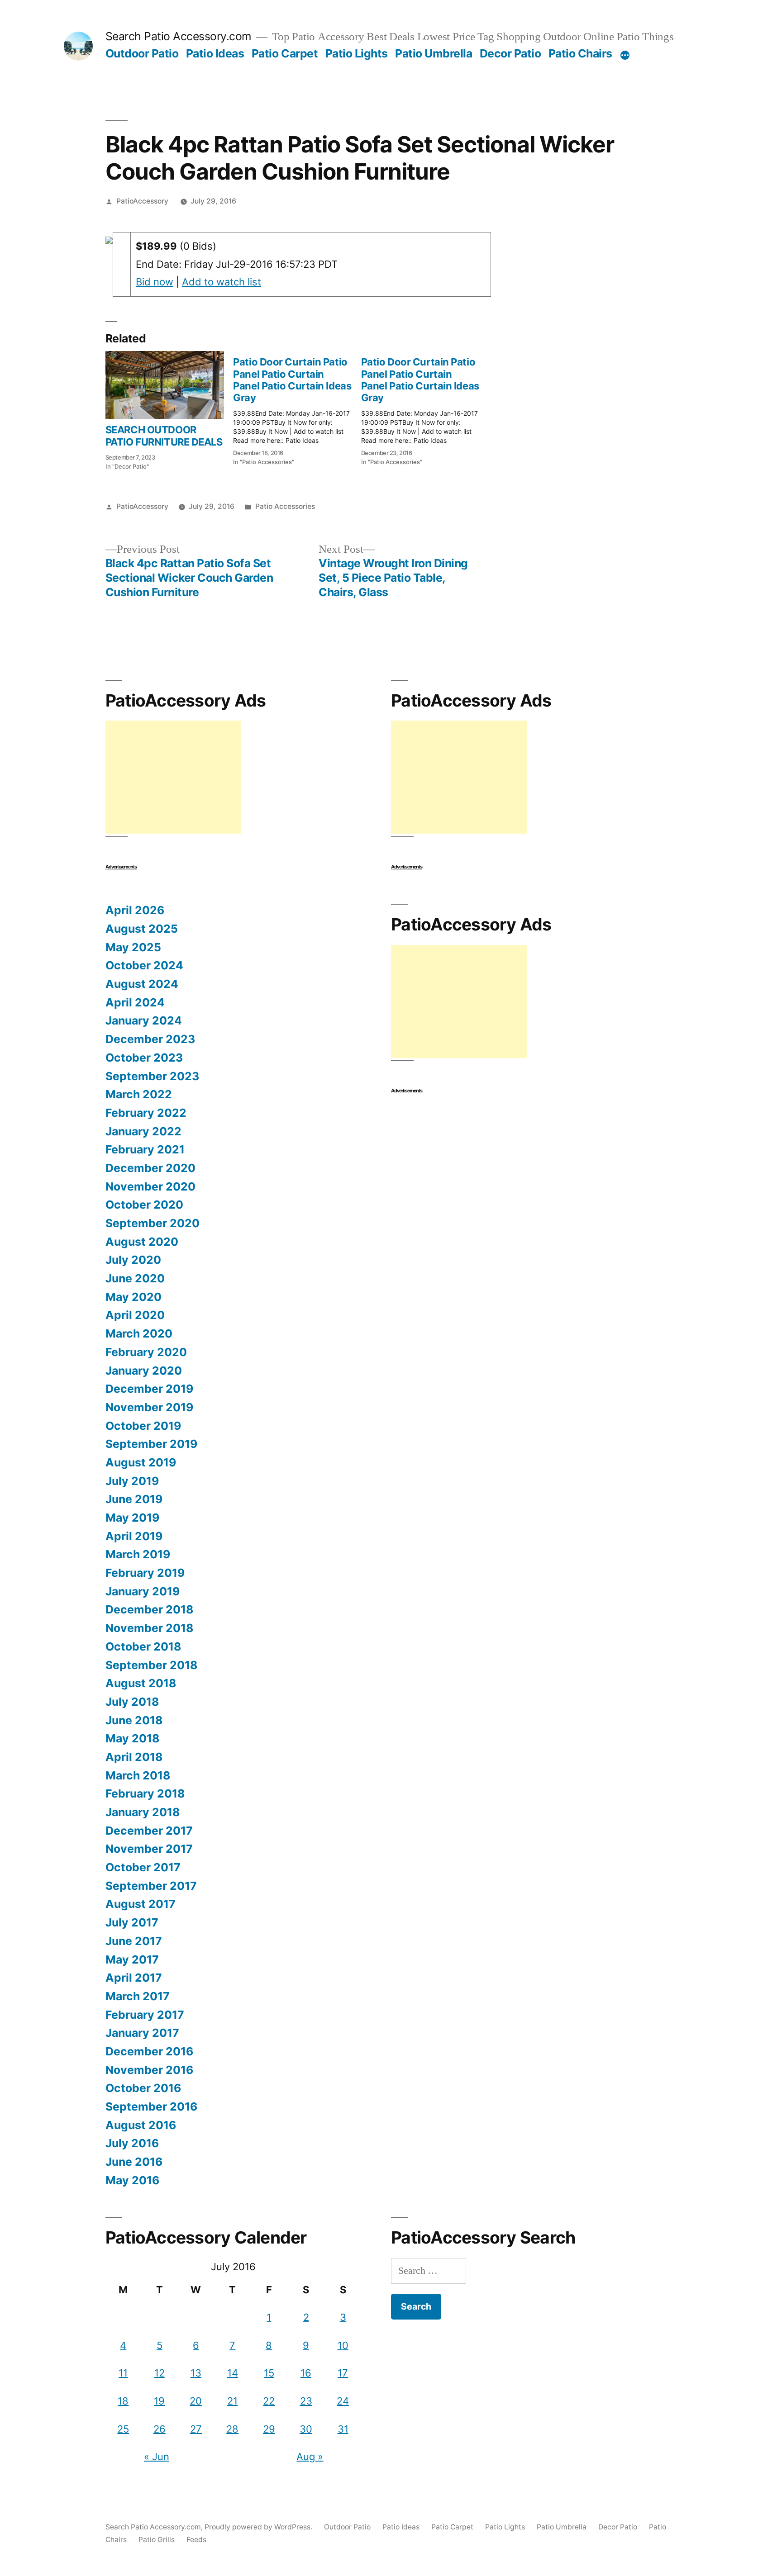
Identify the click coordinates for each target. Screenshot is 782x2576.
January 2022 (143, 1131)
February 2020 (146, 1352)
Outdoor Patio (142, 53)
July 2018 (132, 1702)
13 (196, 2373)
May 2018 (132, 1738)
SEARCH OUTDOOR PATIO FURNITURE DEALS (164, 436)
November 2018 (149, 1628)
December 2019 (149, 1389)
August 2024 (142, 984)
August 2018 (141, 1683)
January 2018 (143, 1812)
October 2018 (143, 1646)
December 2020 (150, 1168)
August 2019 (141, 1462)
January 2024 (144, 1020)
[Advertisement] (173, 777)
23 (306, 2401)
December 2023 (150, 1039)
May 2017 (132, 1959)
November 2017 (149, 1849)
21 (232, 2401)
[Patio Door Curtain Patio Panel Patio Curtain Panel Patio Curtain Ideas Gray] (297, 409)
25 (123, 2429)
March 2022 (139, 1094)
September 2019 (151, 1444)
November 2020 (150, 1186)
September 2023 (152, 1076)
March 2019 (138, 1554)
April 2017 (134, 1978)
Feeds (196, 2540)
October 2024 (144, 965)
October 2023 (144, 1058)
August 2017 (141, 1904)
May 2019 (132, 1518)
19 (159, 2401)
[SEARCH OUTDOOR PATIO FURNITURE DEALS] (165, 385)
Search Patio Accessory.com (179, 36)
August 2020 (142, 1242)
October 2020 (144, 1205)
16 (306, 2373)
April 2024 (135, 1002)
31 (343, 2429)
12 (160, 2373)
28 (232, 2429)
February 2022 (146, 1113)
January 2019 (143, 1591)
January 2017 (142, 2033)
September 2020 (153, 1223)
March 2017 (138, 1996)
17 (343, 2373)
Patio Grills (157, 2540)
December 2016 (149, 2051)
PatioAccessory (142, 201)
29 (269, 2429)
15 (269, 2373)
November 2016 (149, 2070)
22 (269, 2401)
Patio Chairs (580, 53)
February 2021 (145, 1149)
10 (343, 2345)
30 (306, 2429)
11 (123, 2373)
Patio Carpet (285, 53)
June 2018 (134, 1720)
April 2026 (135, 910)
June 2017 (134, 1941)
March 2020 (139, 1333)
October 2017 (143, 1867)
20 (196, 2401)
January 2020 (144, 1371)
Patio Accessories (285, 506)
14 (233, 2373)
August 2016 (141, 2125)
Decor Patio (510, 53)
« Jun (157, 2457)
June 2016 (134, 2162)
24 (343, 2401)
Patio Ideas (215, 53)
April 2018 (134, 1757)
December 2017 (149, 1831)
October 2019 (143, 1426)
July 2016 (132, 2143)
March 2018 (138, 1775)
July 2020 (133, 1260)
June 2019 (134, 1499)
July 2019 (132, 1481)
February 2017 (145, 2015)
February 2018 (145, 1793)
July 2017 (132, 1922)
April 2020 (135, 1315)
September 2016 (151, 2106)
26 (160, 2429)
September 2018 (151, 1665)
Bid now (155, 282)
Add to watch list (222, 282)
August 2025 (142, 929)
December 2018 (149, 1609)
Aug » (310, 2457)
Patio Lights (357, 53)
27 (196, 2429)
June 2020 (135, 1278)
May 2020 (134, 1297)
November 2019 (149, 1407)
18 (123, 2401)
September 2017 (151, 1886)
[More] (625, 55)
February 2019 (145, 1573)
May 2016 (132, 2180)
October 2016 (143, 2088)
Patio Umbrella (434, 53)
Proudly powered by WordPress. (259, 2527)
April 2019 (134, 1536)
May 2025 (133, 947)
